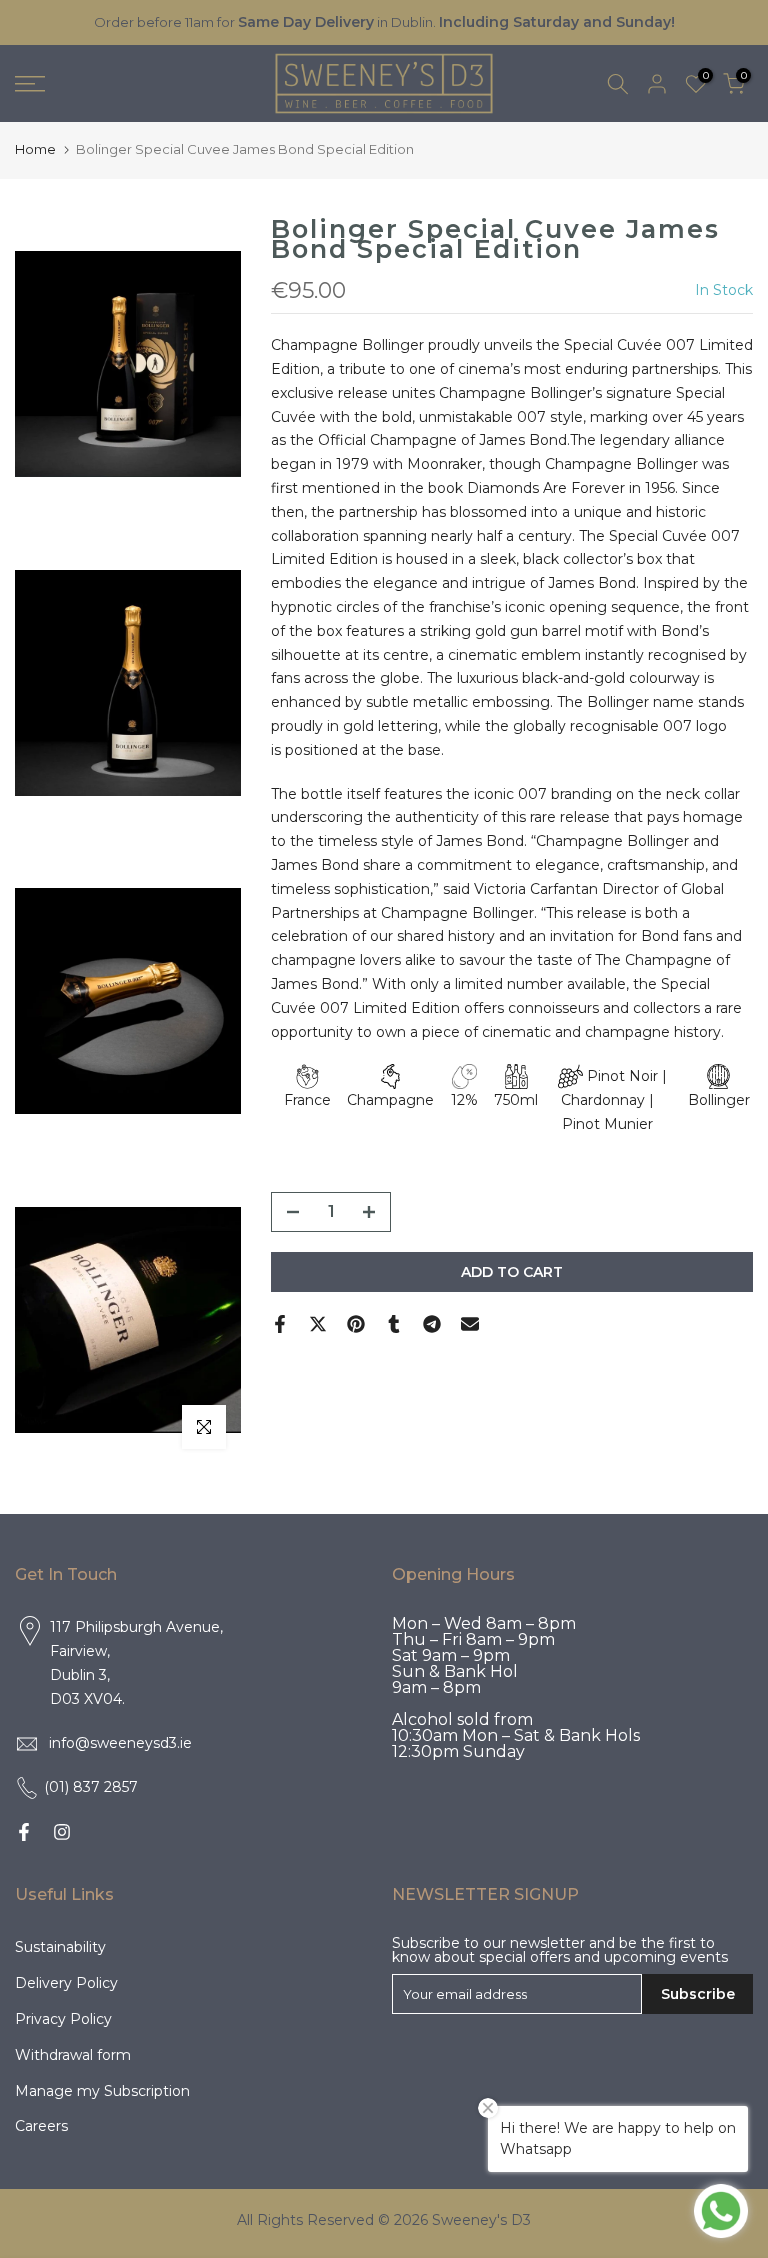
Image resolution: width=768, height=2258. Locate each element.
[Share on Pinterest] (356, 1324)
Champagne (390, 1100)
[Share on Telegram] (432, 1324)
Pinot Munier (607, 1124)
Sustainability (60, 1947)
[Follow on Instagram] (62, 1832)
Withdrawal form (73, 2055)
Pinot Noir (622, 1076)
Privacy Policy (63, 2019)
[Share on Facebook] (280, 1324)
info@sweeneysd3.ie (120, 1743)
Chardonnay (603, 1100)
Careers (41, 2126)
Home (35, 149)
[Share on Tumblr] (394, 1324)
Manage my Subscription (102, 2091)
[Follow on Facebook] (24, 1832)
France (307, 1100)
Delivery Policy (66, 1983)
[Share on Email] (470, 1324)
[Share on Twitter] (318, 1324)
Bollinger (719, 1100)
